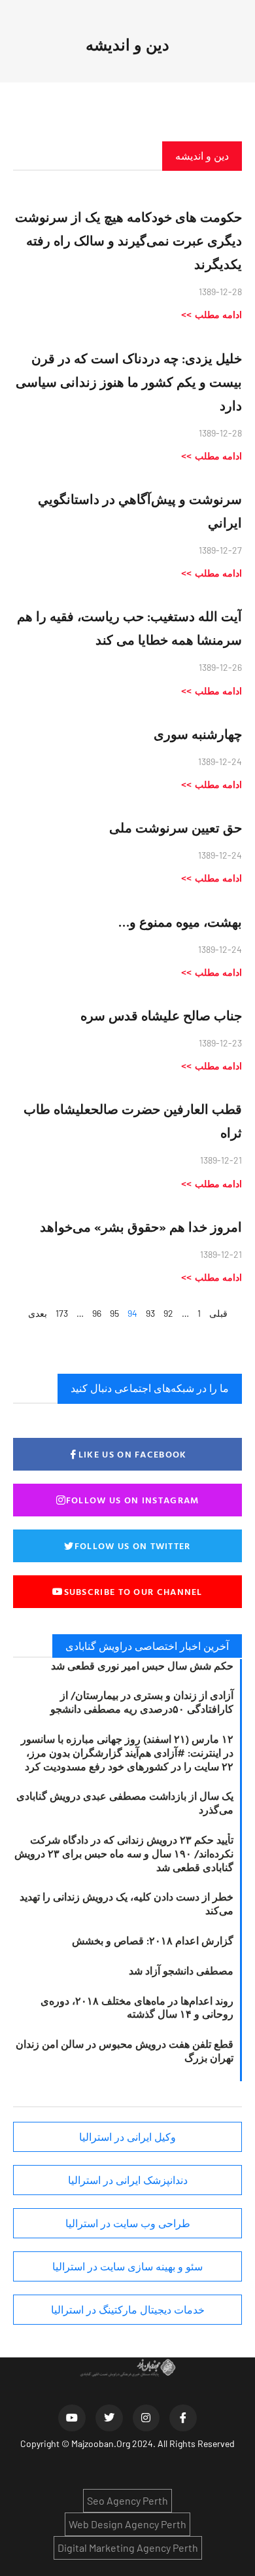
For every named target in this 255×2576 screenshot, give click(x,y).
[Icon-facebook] (183, 2418)
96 (97, 1313)
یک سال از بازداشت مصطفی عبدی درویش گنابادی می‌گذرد (125, 1803)
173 (62, 1313)
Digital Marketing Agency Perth (128, 2548)
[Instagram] (146, 2418)
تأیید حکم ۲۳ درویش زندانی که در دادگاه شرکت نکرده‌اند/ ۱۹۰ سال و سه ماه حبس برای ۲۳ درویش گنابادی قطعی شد (124, 1853)
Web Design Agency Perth (127, 2524)
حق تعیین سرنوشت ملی (176, 827)
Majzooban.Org (101, 2443)
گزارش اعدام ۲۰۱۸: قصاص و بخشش (153, 1941)
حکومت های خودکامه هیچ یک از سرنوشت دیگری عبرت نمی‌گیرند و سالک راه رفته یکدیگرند (128, 240)
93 (150, 1313)
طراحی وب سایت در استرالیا (128, 2223)
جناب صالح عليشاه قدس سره (161, 1015)
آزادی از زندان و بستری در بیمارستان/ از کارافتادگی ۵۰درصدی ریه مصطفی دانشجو (142, 1702)
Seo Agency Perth (127, 2500)
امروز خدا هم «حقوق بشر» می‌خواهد (141, 1226)
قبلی (218, 1313)
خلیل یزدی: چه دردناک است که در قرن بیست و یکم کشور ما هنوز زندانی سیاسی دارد (129, 382)
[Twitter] (109, 2418)
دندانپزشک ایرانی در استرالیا (128, 2180)
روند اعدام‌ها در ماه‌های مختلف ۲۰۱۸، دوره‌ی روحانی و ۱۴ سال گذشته (137, 2008)
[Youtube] (72, 2418)
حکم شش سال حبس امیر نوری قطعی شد (142, 1666)
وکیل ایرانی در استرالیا (127, 2137)
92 (168, 1313)
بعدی (38, 1313)
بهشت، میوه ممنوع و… (180, 921)
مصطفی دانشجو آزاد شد (181, 1971)
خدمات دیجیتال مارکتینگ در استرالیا (128, 2310)
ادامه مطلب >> (212, 314)
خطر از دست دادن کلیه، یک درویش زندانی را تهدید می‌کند (127, 1904)
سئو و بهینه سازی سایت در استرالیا (127, 2266)
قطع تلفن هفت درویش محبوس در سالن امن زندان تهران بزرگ (125, 2051)
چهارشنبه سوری (198, 734)
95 (114, 1313)
